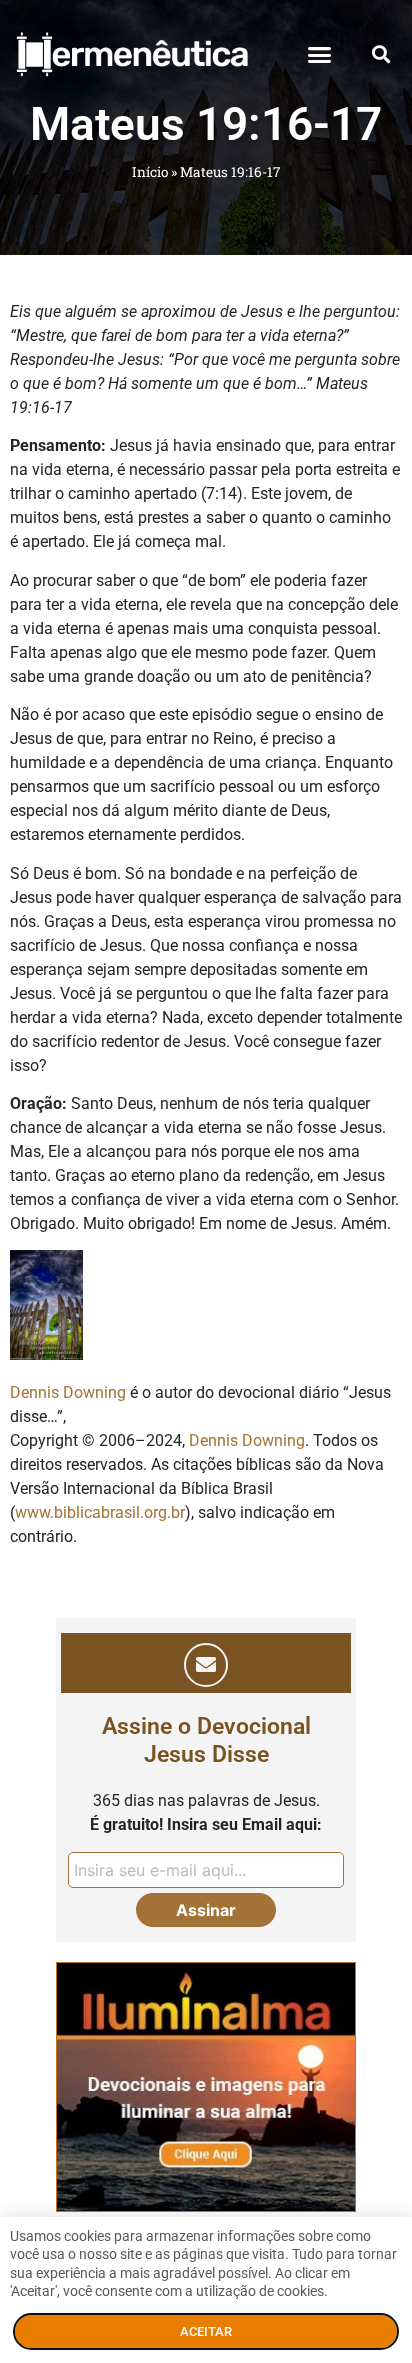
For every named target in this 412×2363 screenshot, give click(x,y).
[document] (206, 1181)
